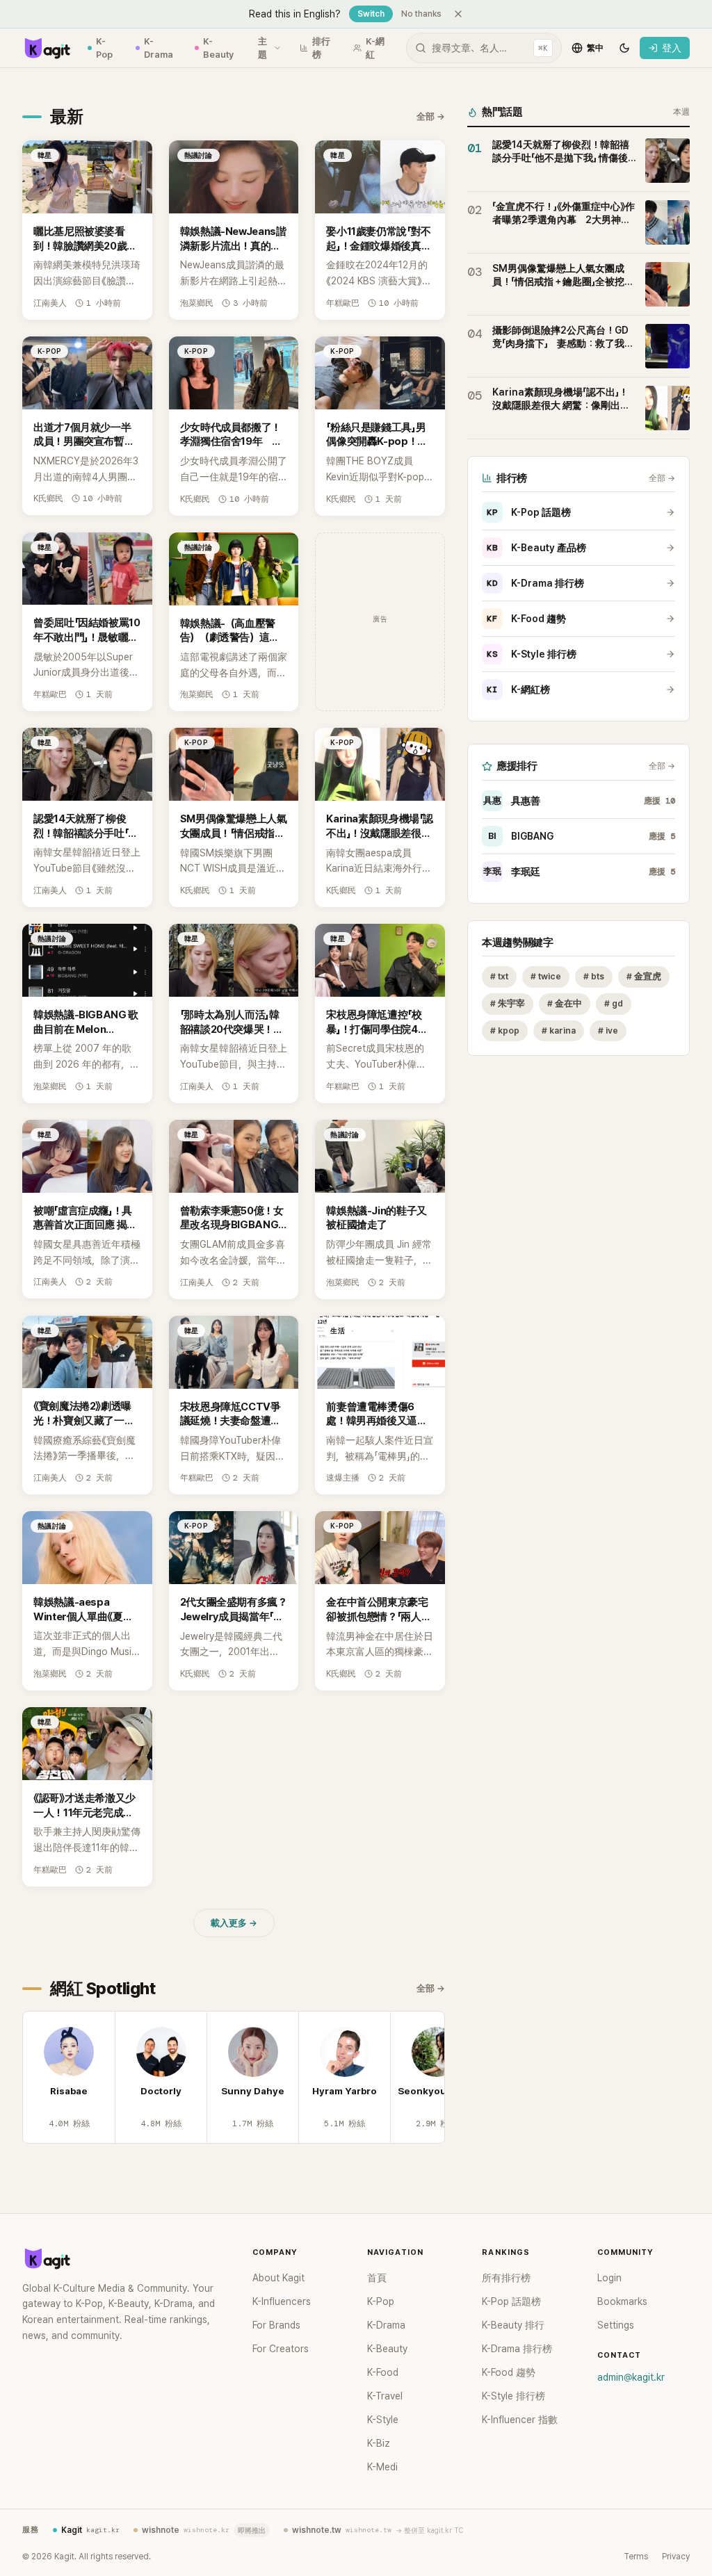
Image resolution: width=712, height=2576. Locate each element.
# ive (608, 1030)
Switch (371, 14)
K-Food (383, 2372)
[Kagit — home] (47, 48)
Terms (636, 2557)
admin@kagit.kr (631, 2377)
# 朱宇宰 (508, 1003)
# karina (559, 1030)
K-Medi (382, 2467)
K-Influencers (282, 2301)
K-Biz (379, 2443)
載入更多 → (234, 1923)
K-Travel (385, 2396)
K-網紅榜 (518, 690)
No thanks (421, 14)
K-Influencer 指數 (520, 2420)
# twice (546, 976)
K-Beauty (218, 48)
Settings (616, 2325)
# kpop (505, 1030)
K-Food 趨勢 (526, 619)
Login (609, 2278)
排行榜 (321, 48)
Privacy (676, 2557)
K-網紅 (375, 48)
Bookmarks (622, 2301)
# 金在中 (565, 1003)
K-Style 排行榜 (532, 654)
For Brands (276, 2325)
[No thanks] (458, 14)
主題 (262, 48)
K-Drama (159, 48)
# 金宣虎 (644, 976)
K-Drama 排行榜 (535, 583)
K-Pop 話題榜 (529, 512)
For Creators (281, 2349)
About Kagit (278, 2278)
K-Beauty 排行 (513, 2325)
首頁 (377, 2278)
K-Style (383, 2420)
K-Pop (104, 48)
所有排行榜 (506, 2278)
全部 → (431, 116)
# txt (499, 976)
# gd (614, 1003)
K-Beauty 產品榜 (536, 548)
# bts (594, 976)
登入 (672, 48)
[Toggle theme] (624, 48)
